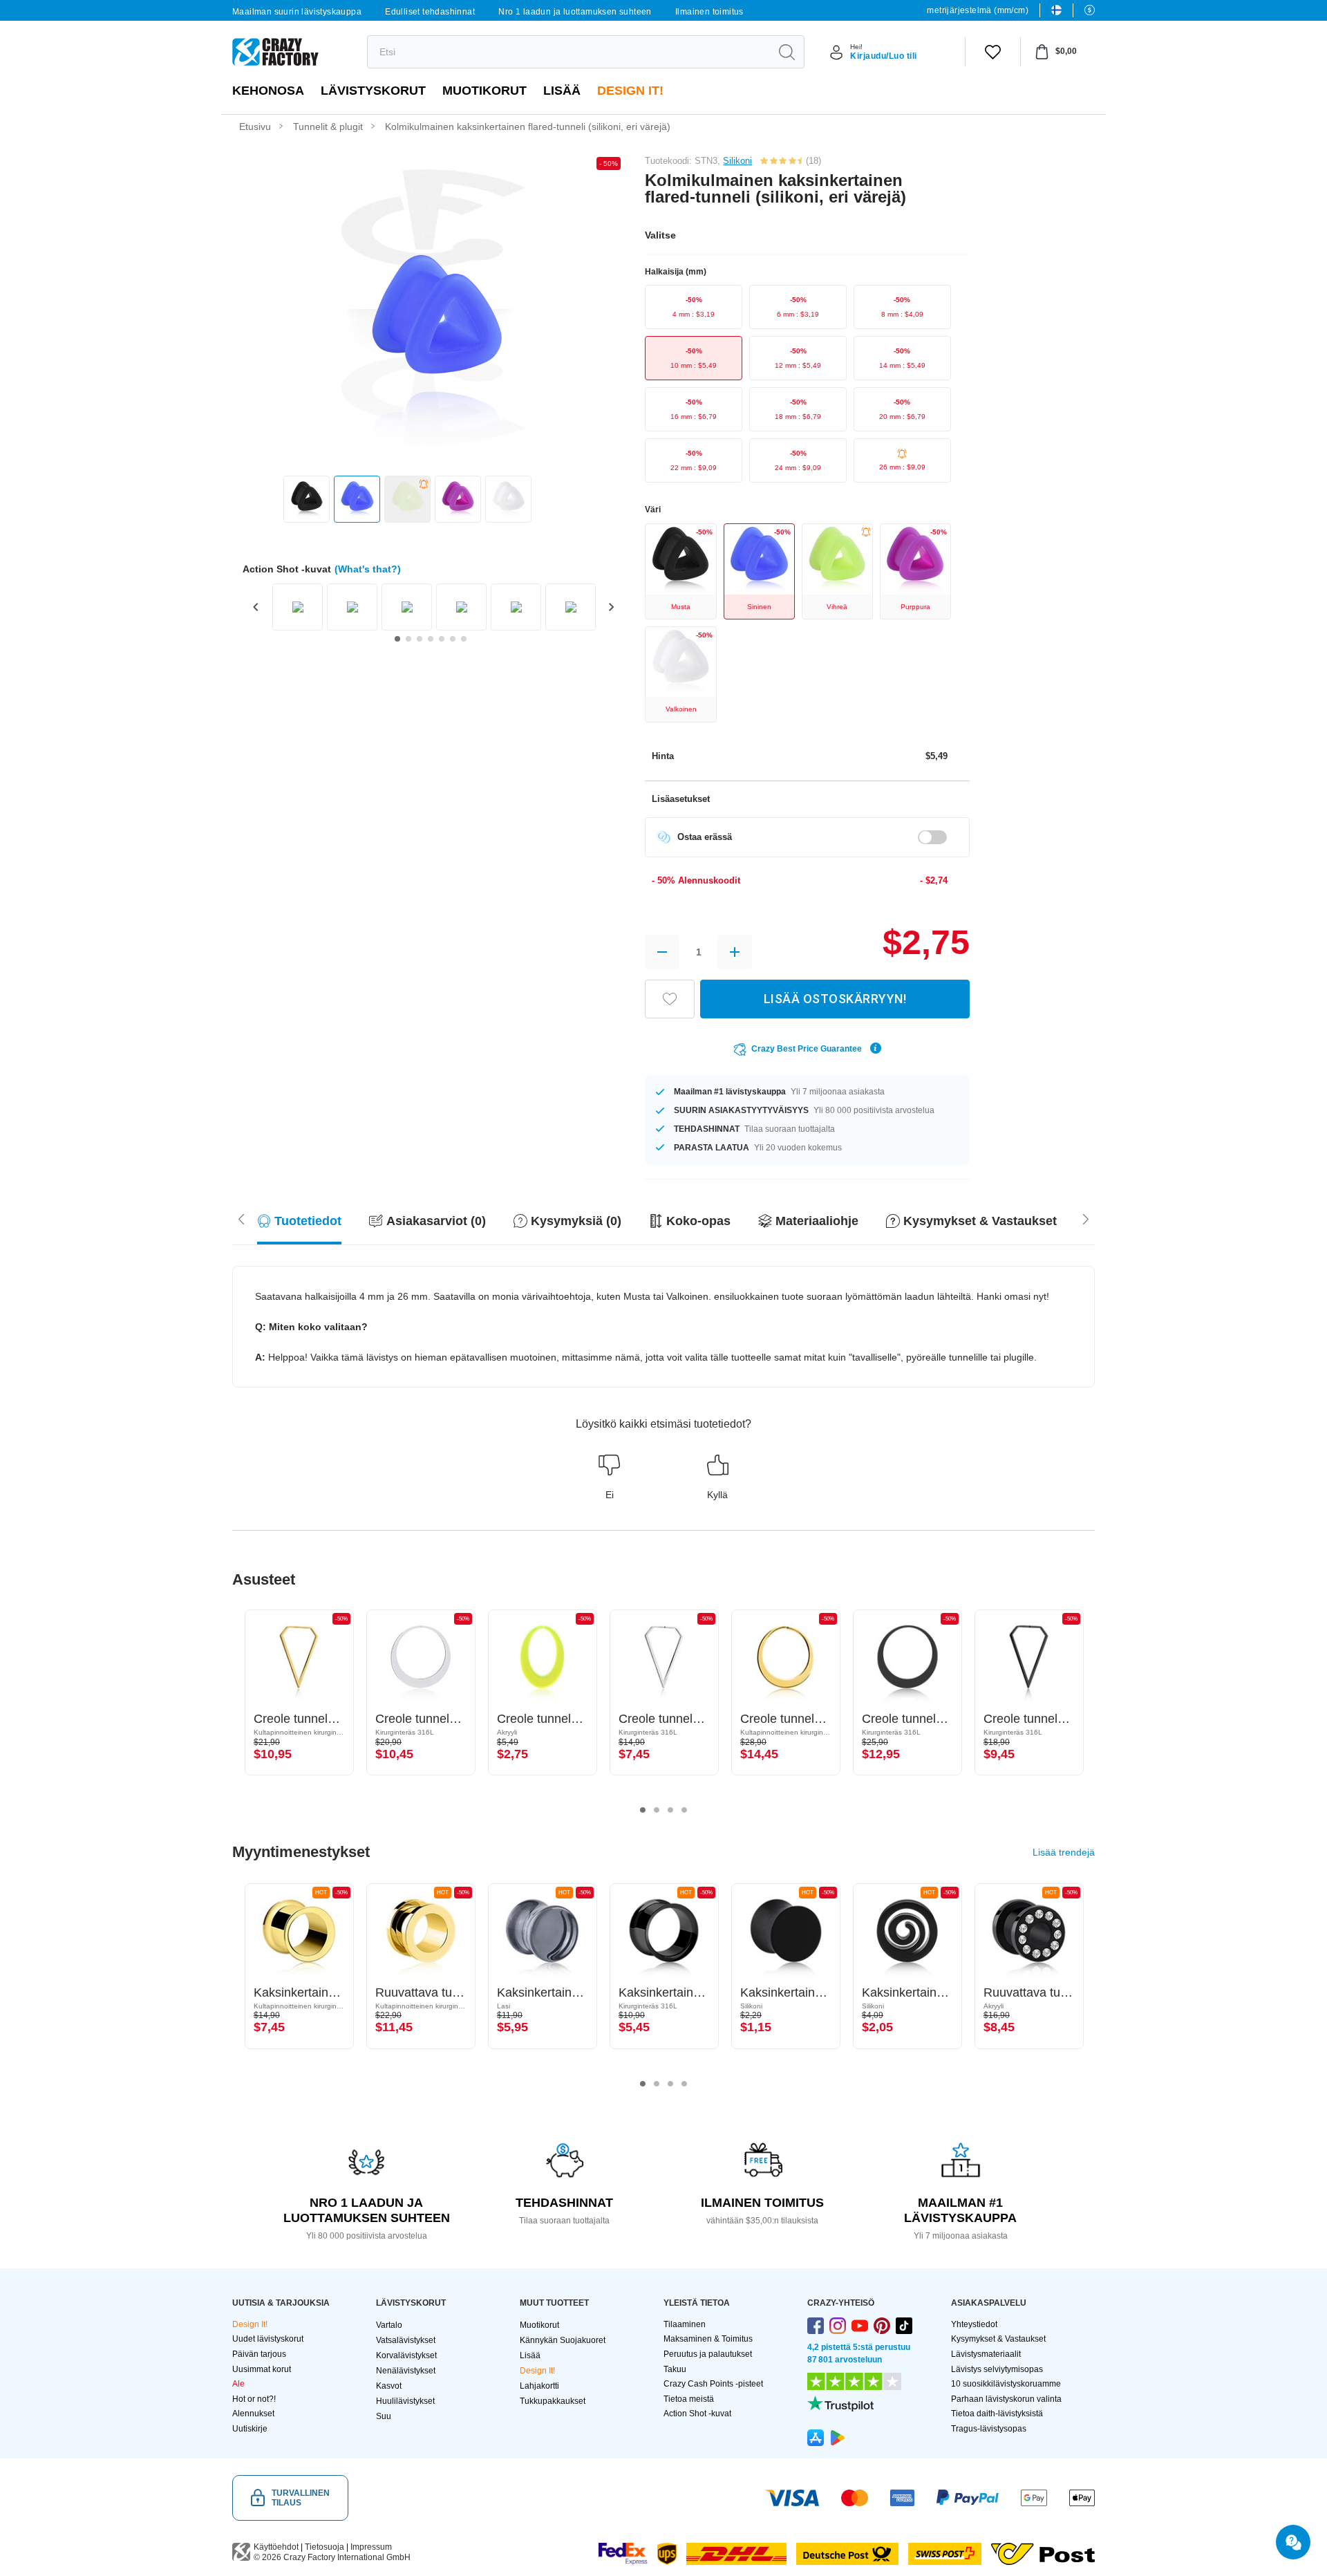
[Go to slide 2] (408, 639)
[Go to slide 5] (442, 639)
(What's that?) (368, 569)
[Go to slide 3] (420, 639)
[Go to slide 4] (431, 639)
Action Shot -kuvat (697, 2414)
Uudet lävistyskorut (268, 2339)
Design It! (630, 91)
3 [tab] (670, 1810)
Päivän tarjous (259, 2354)
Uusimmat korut (262, 2369)
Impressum (371, 2547)
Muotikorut (484, 91)
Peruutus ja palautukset (708, 2354)
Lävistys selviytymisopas (997, 2369)
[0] (993, 52)
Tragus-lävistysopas (989, 2429)
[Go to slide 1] (397, 639)
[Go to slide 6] (453, 639)
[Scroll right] (241, 1217)
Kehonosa (268, 91)
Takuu (675, 2369)
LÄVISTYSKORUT (373, 91)
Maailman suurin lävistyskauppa (297, 12)
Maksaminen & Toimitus (708, 2339)
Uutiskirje (250, 2429)
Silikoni (737, 161)
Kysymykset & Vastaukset (998, 2339)
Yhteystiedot (974, 2324)
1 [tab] (643, 1810)
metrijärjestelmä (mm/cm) (978, 10)
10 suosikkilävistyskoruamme (1006, 2384)
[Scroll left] (1086, 1217)
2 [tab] (657, 1810)
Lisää (562, 91)
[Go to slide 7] (464, 639)
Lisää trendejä (1064, 1852)
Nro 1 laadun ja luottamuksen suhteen (575, 12)
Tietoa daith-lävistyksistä (997, 2414)
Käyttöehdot (276, 2547)
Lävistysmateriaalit (986, 2354)
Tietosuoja (324, 2547)
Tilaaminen (685, 2324)
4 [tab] (684, 1810)
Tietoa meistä (689, 2399)
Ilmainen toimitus (709, 12)
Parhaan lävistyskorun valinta (1006, 2399)
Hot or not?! (254, 2399)
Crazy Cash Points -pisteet (713, 2384)
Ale (238, 2384)
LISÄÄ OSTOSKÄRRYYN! (835, 999)
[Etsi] (787, 52)
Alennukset (253, 2414)
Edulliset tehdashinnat (430, 12)
